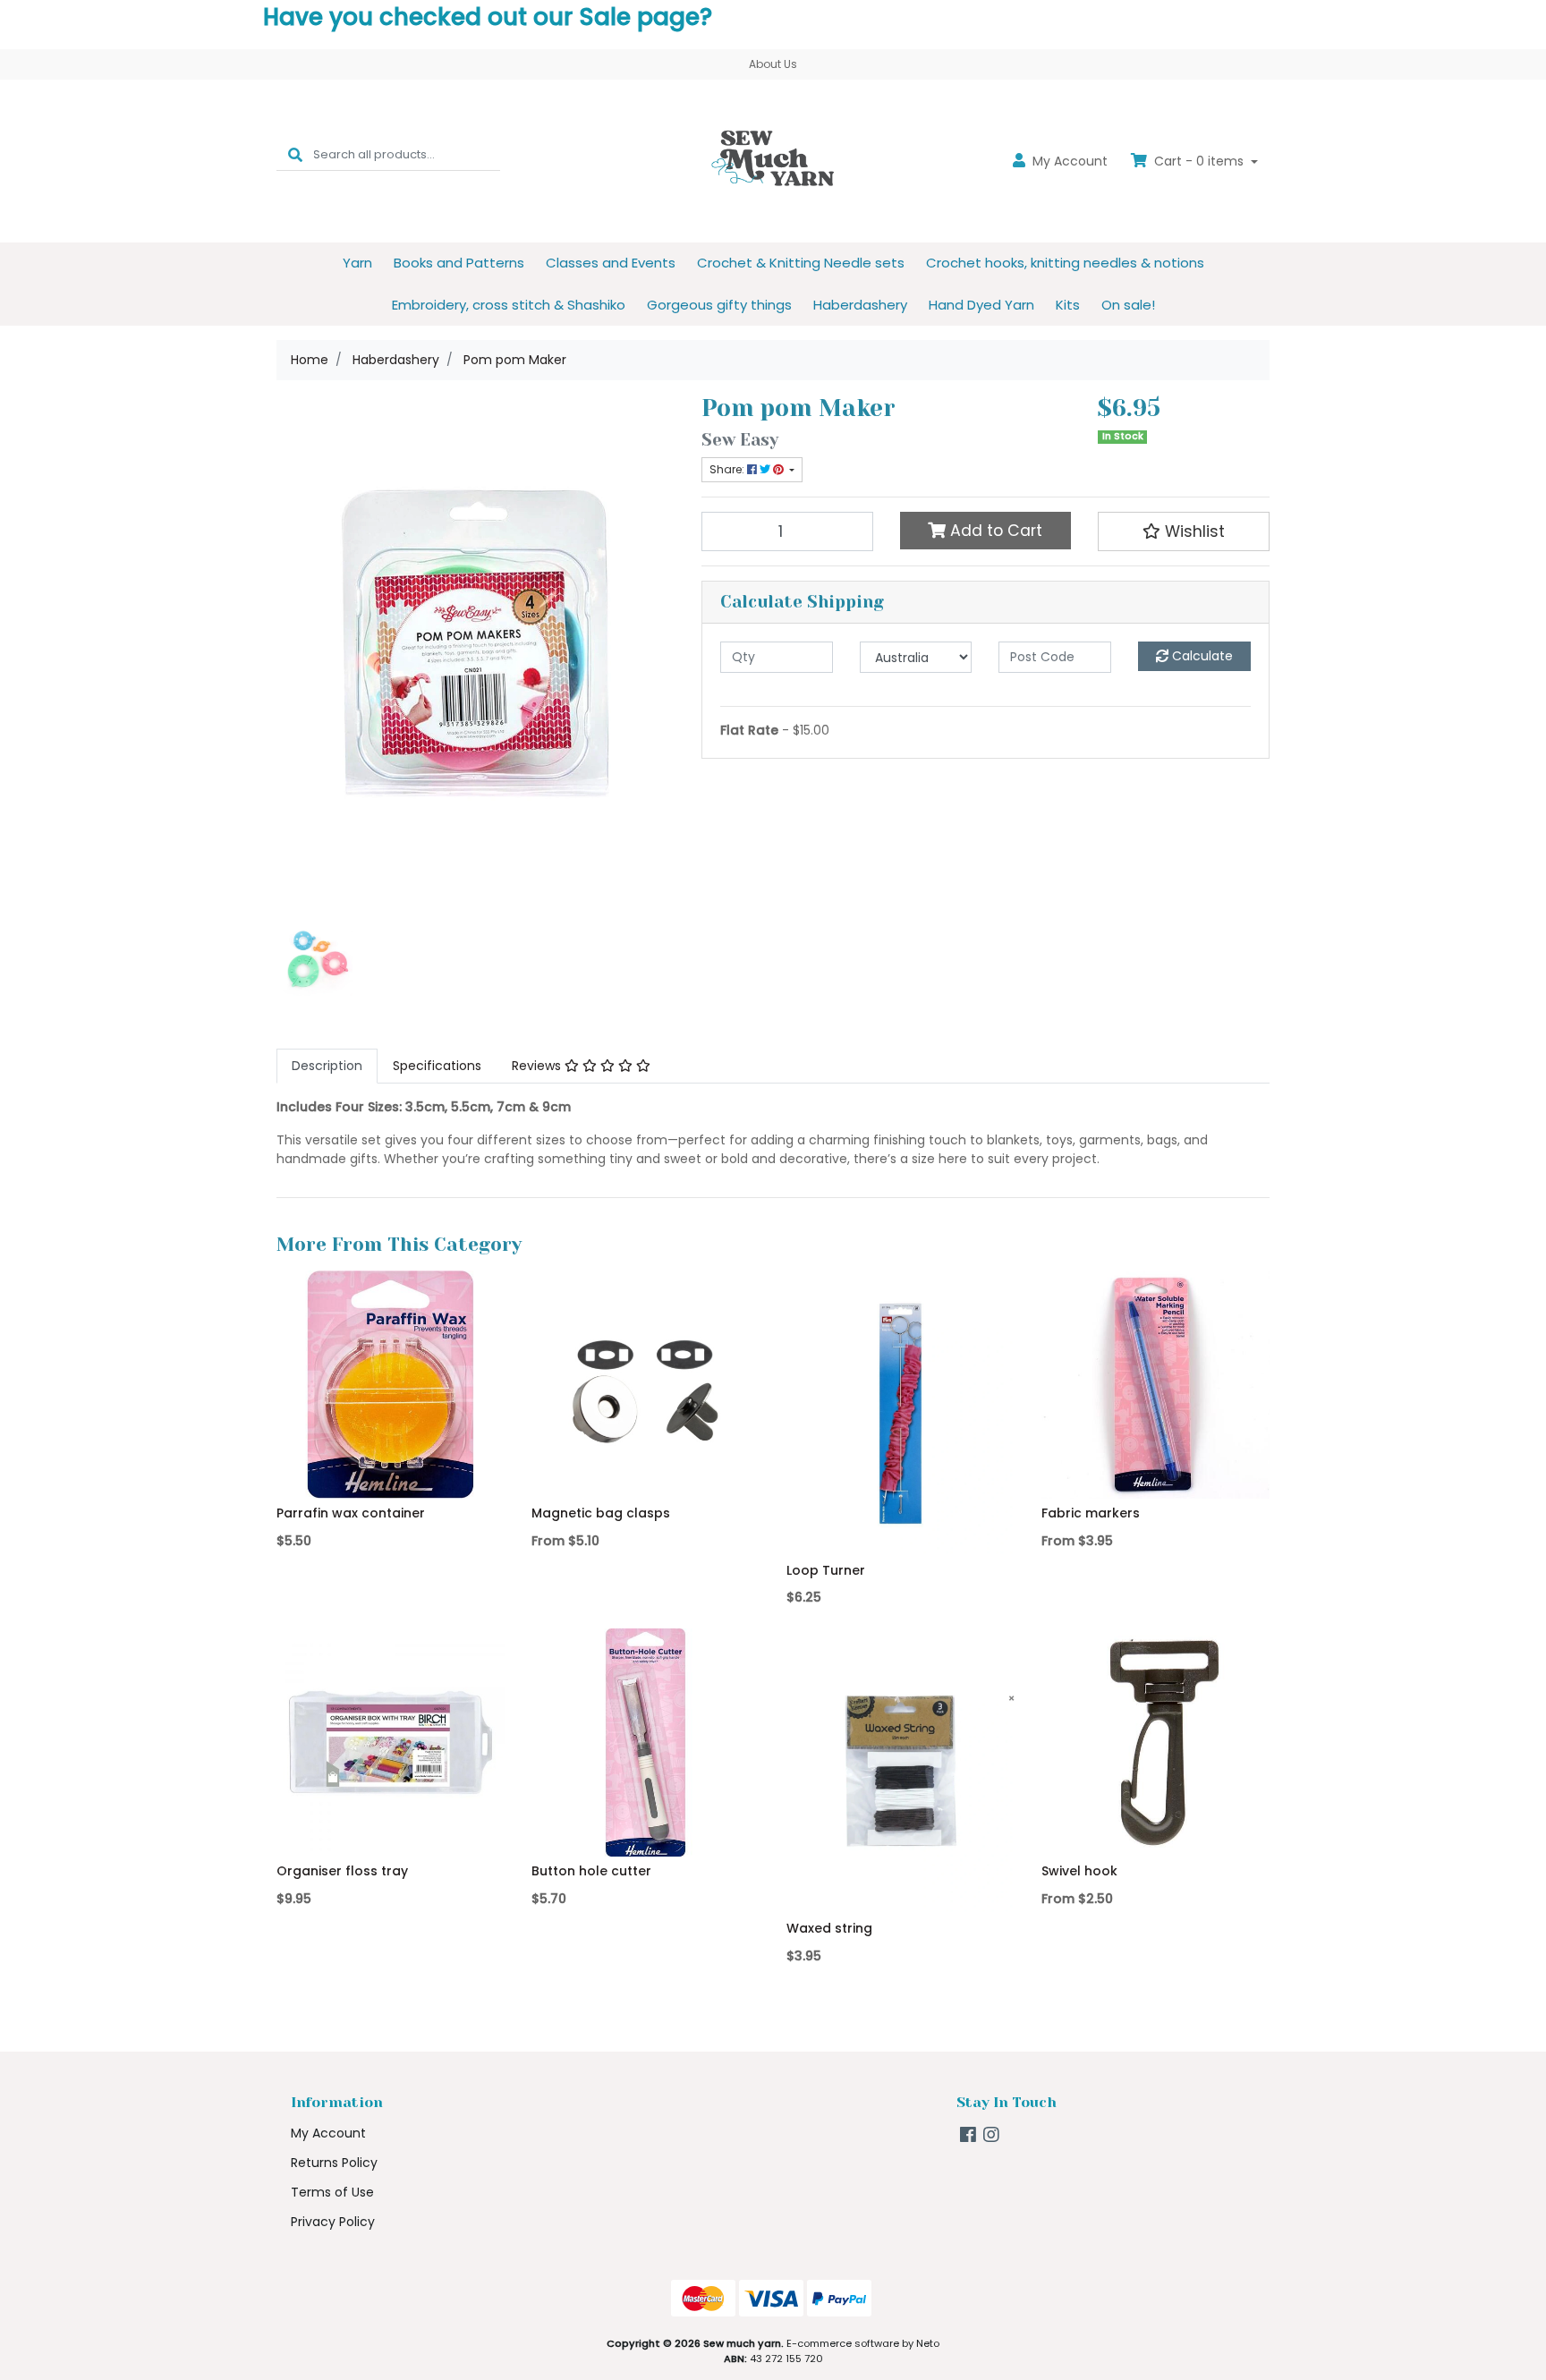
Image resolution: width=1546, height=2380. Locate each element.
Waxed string (829, 1928)
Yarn (357, 263)
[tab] (327, 1066)
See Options (646, 1473)
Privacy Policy (333, 2222)
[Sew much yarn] (773, 160)
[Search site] (295, 154)
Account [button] (1070, 161)
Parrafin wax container (351, 1513)
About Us (773, 64)
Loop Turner (826, 1570)
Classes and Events (611, 263)
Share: (728, 469)
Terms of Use (332, 2192)
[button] (1184, 531)
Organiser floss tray (342, 1871)
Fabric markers (1091, 1513)
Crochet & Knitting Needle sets (801, 263)
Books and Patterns (459, 263)
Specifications (437, 1066)
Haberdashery (860, 305)
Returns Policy (334, 2163)
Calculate (1201, 656)
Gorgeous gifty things (719, 305)
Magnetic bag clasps (601, 1513)
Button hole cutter (591, 1871)
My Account (328, 2133)
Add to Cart (994, 531)
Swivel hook (1079, 1871)
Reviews (538, 1066)
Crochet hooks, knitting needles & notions (1065, 263)
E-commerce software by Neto (863, 2343)
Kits (1068, 305)
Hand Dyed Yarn (981, 305)
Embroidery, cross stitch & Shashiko (509, 305)
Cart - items (1199, 161)
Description (327, 1066)
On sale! (1128, 305)
